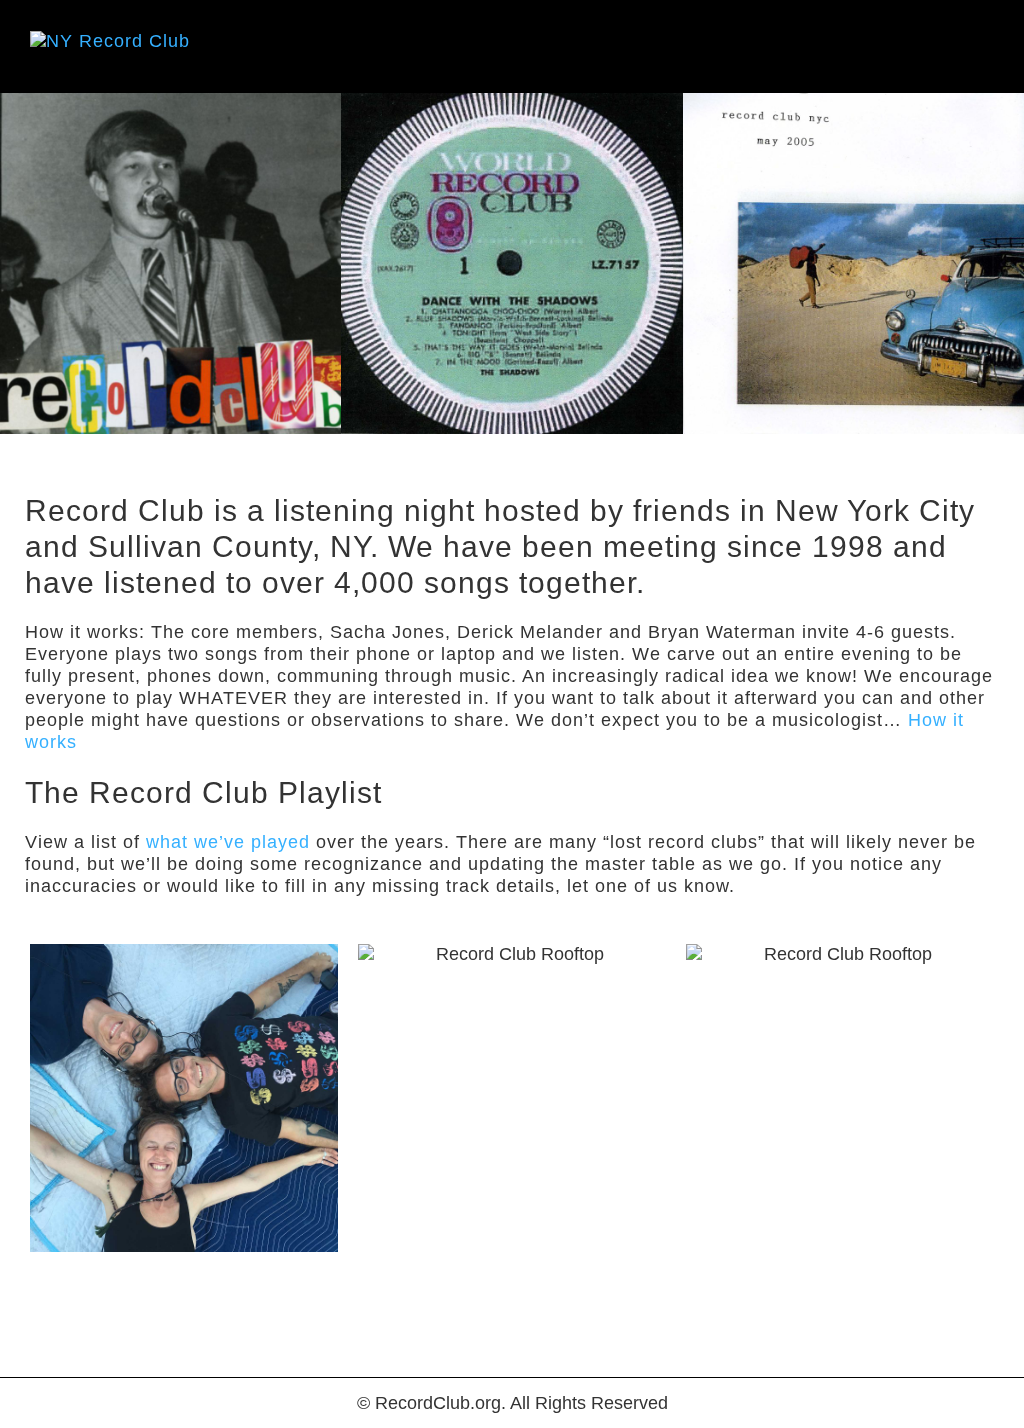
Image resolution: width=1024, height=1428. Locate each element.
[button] (980, 46)
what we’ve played (228, 842)
